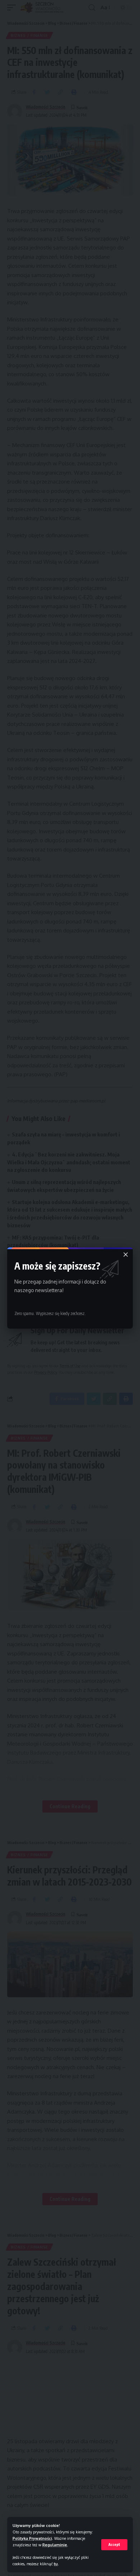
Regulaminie (55, 2545)
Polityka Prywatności (32, 2538)
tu (56, 2564)
